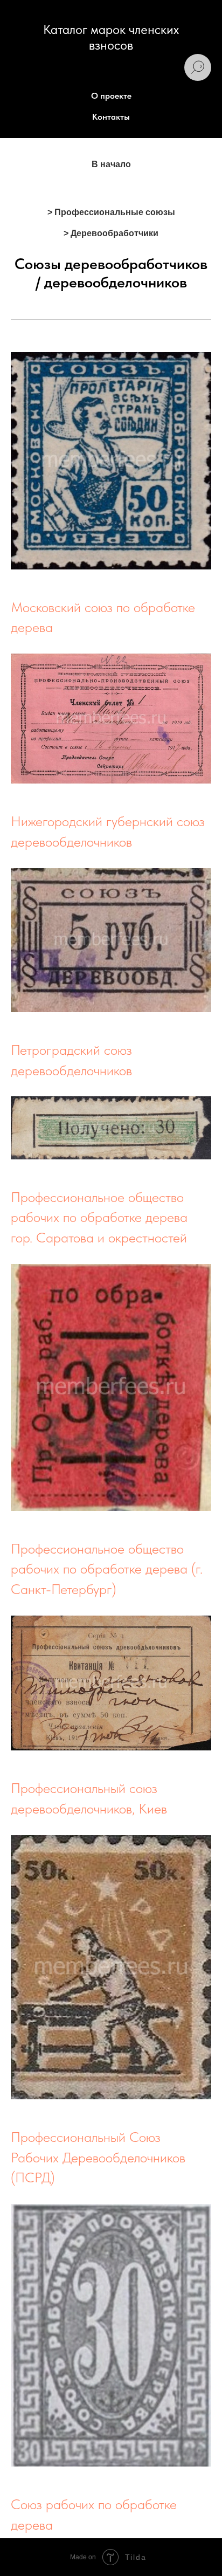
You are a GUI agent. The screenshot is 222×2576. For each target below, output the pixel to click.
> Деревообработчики (111, 233)
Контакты (111, 117)
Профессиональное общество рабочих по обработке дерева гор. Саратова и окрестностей (99, 1217)
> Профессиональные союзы (111, 212)
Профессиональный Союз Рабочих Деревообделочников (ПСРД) (98, 2157)
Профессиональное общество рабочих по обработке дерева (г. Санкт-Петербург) (107, 1569)
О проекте (111, 96)
